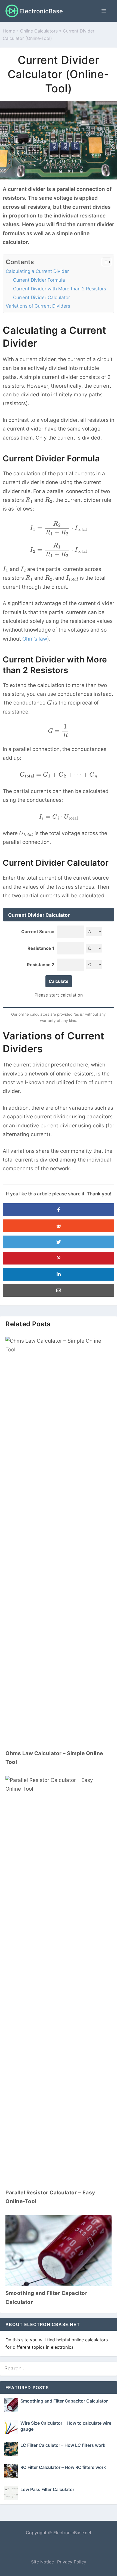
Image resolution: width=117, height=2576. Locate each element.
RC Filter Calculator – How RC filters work (63, 2467)
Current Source (38, 932)
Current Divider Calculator (41, 297)
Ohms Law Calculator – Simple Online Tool (54, 1758)
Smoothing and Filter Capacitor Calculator (46, 2298)
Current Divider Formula (39, 280)
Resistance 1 (41, 948)
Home (9, 31)
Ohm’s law (35, 639)
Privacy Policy (72, 2562)
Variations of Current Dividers (38, 306)
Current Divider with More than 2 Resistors (60, 289)
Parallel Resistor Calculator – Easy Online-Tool (50, 2197)
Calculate (59, 981)
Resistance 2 (41, 965)
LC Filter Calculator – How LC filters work (63, 2445)
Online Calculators (39, 31)
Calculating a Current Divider (37, 271)
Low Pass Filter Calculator (47, 2489)
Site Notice (42, 2562)
